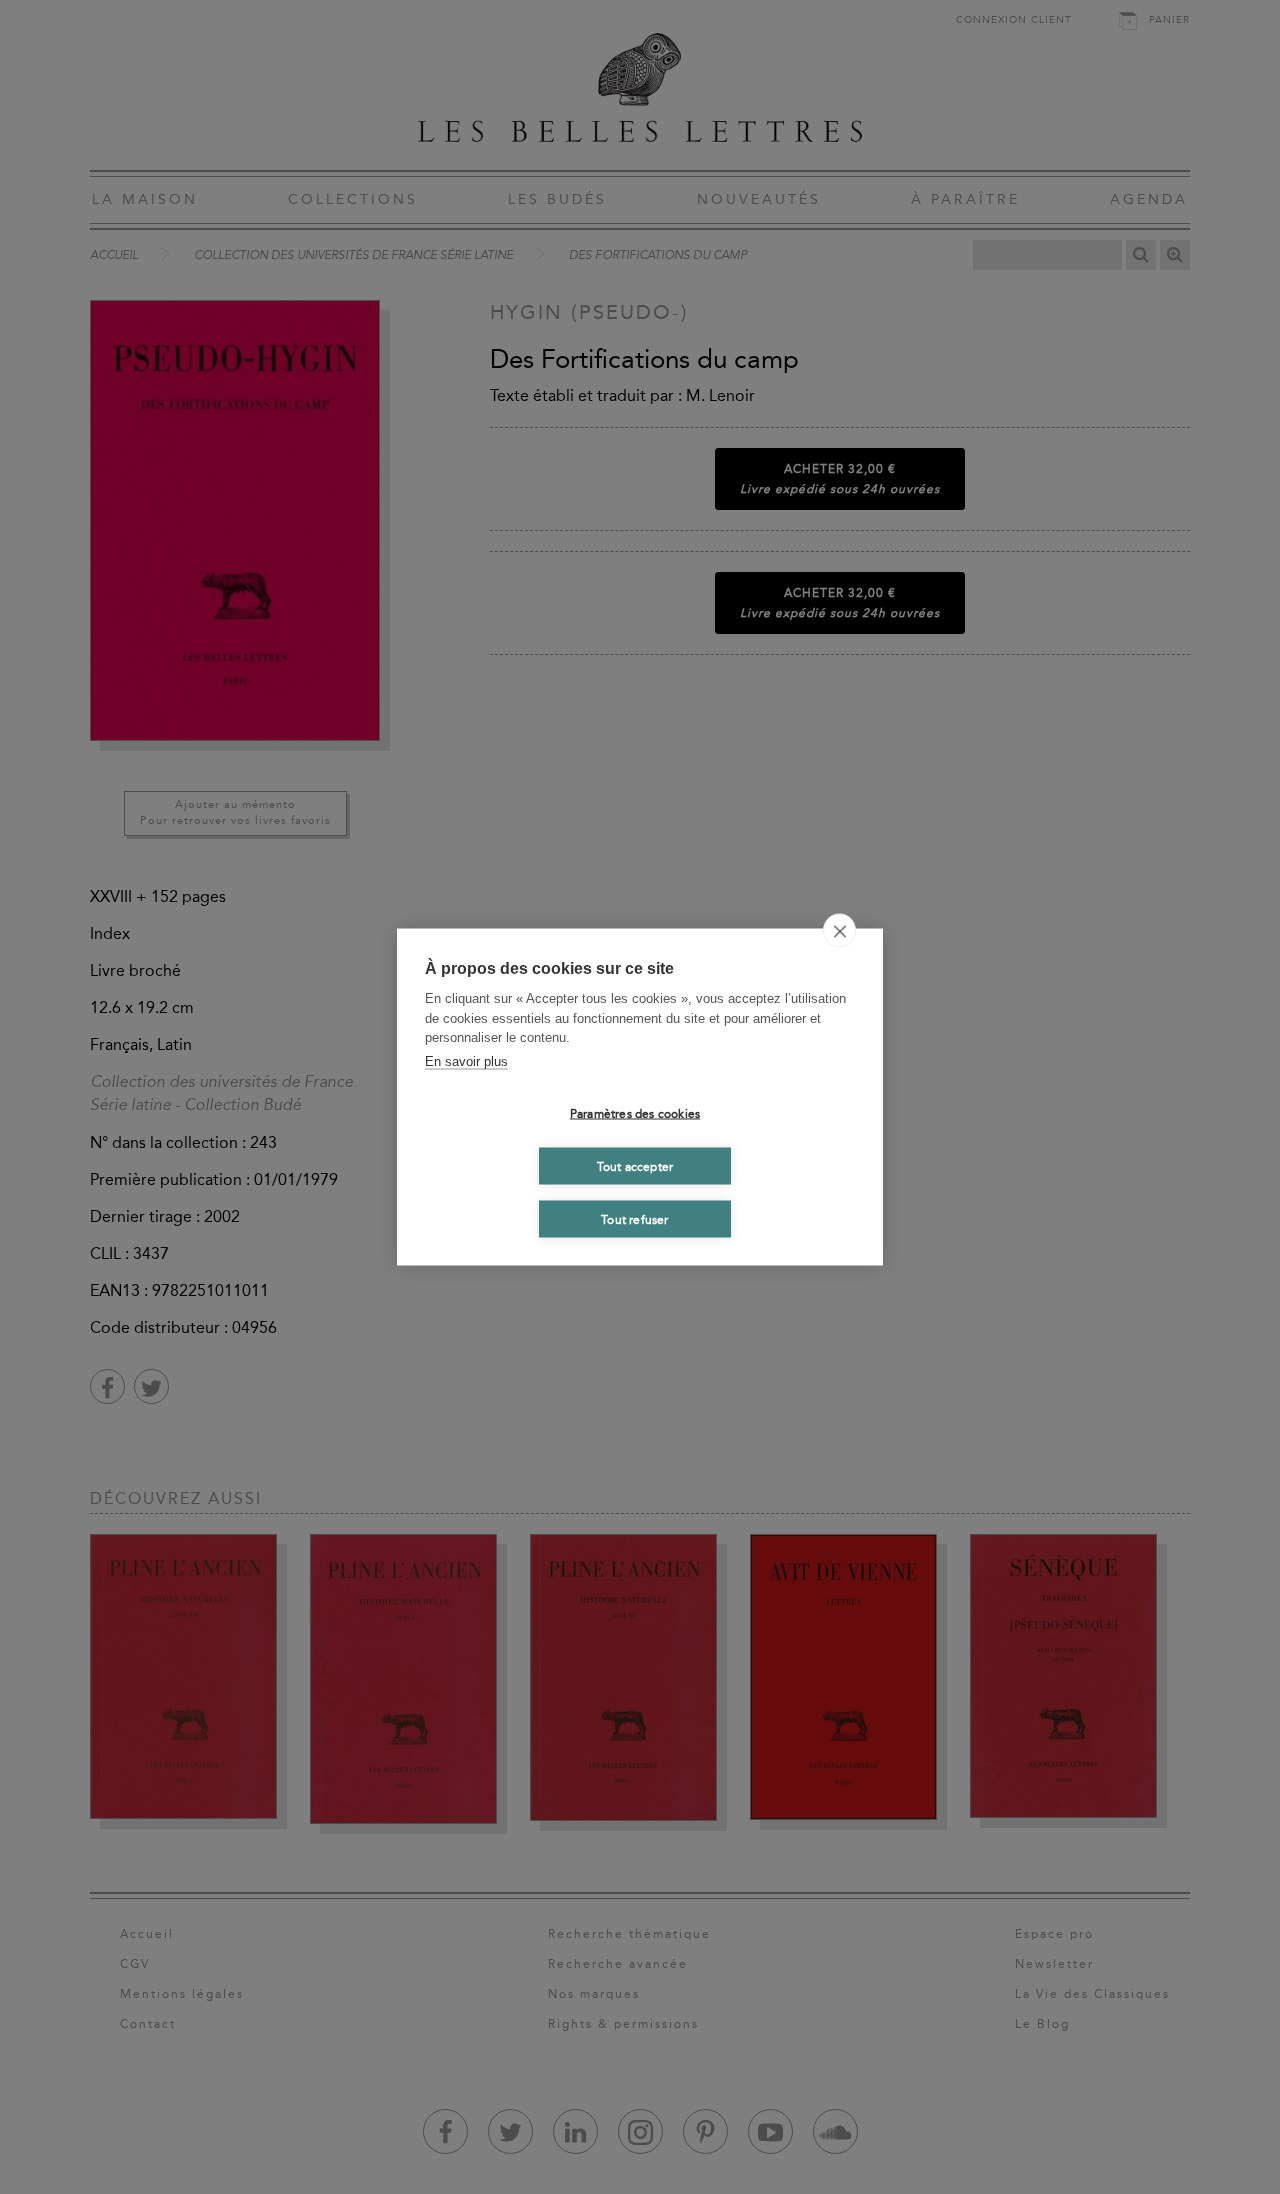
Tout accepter (635, 1166)
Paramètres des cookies (635, 1113)
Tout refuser (634, 1219)
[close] (839, 931)
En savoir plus (466, 1060)
